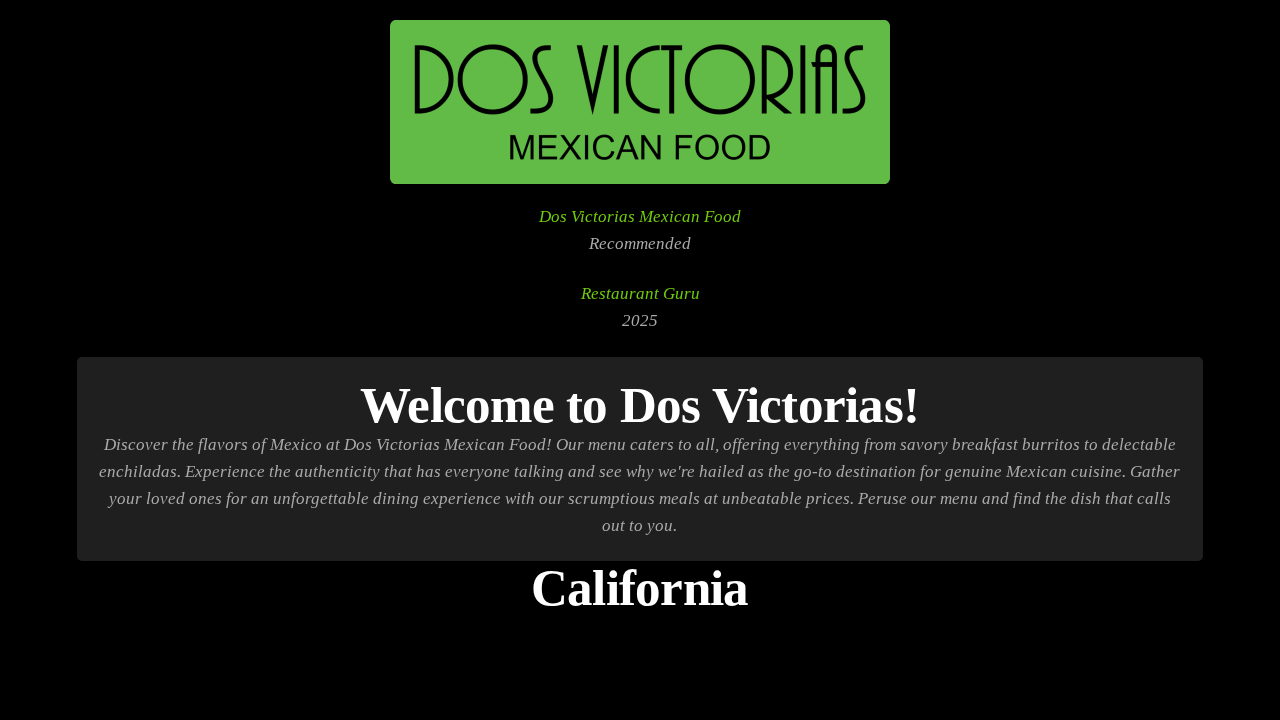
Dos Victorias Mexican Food (640, 216)
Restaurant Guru (640, 293)
